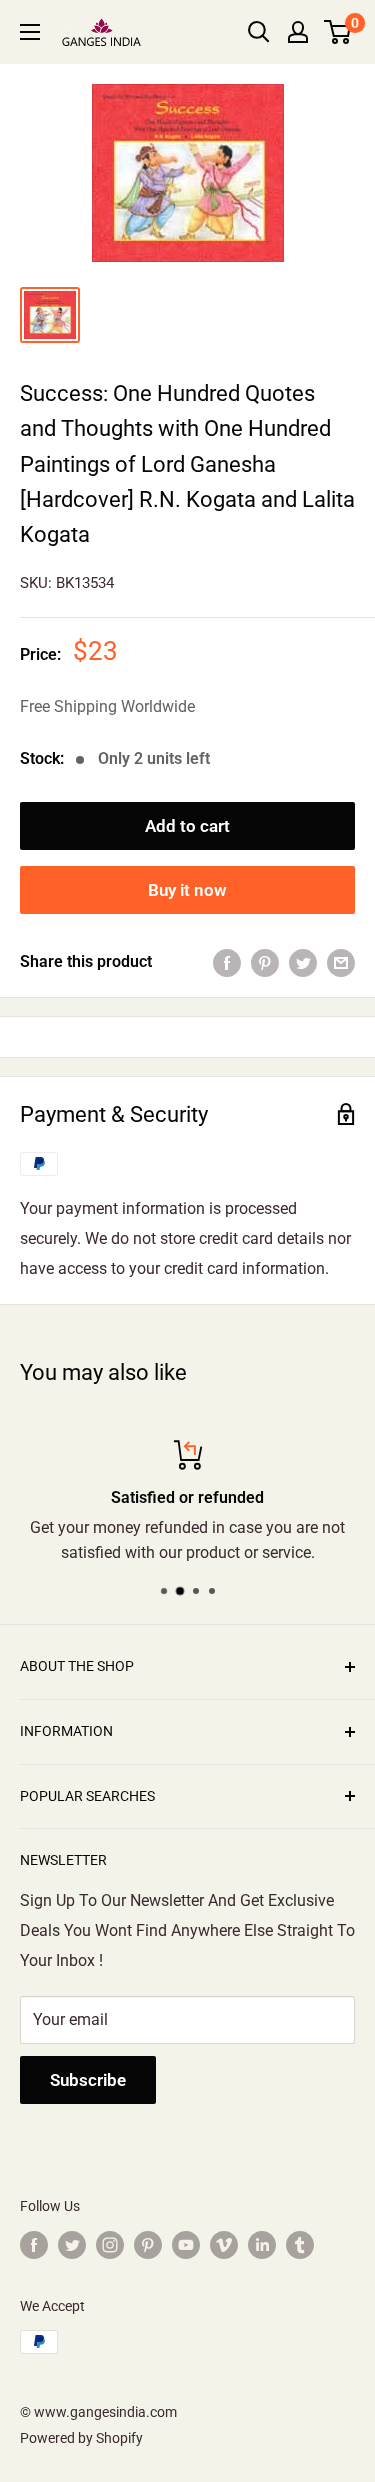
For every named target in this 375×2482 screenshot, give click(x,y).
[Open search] (259, 32)
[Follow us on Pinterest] (148, 2245)
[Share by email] (341, 962)
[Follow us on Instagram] (110, 2245)
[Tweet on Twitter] (303, 962)
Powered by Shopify (81, 2438)
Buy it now (187, 890)
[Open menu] (30, 32)
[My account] (298, 32)
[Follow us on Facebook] (34, 2245)
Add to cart (187, 826)
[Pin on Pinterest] (265, 962)
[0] (338, 32)
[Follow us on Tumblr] (300, 2245)
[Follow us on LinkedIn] (262, 2245)
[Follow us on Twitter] (72, 2245)
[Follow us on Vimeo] (224, 2245)
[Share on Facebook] (227, 962)
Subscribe (88, 2080)
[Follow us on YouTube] (186, 2245)
